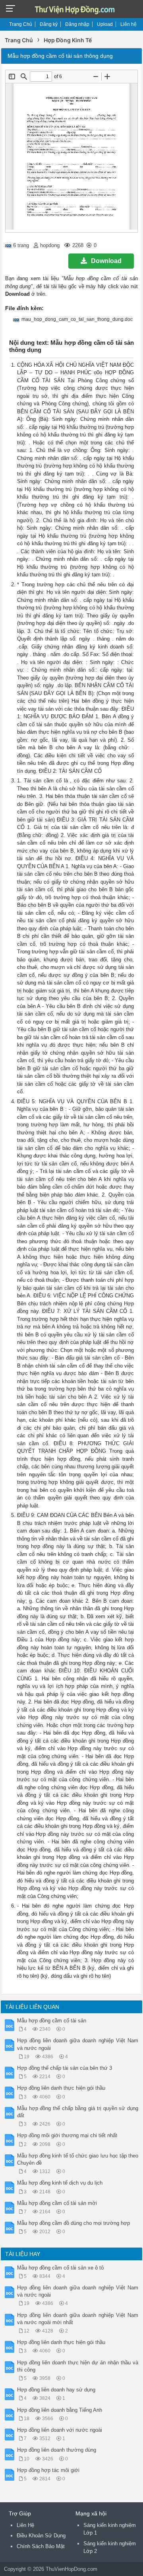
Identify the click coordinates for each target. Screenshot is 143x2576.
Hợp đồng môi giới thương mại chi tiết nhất (67, 2135)
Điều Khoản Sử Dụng (41, 2536)
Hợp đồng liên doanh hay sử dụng (56, 2390)
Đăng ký (49, 24)
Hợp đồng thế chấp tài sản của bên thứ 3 (65, 2068)
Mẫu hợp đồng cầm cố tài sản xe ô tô (60, 2268)
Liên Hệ (25, 2525)
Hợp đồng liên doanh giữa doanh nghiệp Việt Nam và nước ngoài (78, 2044)
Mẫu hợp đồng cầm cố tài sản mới (57, 2203)
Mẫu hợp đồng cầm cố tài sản (52, 2021)
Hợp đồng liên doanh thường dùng (57, 2450)
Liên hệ (129, 24)
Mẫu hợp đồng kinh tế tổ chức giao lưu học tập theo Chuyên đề (78, 2159)
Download (106, 261)
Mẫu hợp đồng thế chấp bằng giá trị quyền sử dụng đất (78, 2112)
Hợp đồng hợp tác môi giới (48, 2470)
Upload (105, 24)
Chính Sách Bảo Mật (41, 2546)
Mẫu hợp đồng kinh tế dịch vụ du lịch (60, 2183)
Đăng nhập (77, 24)
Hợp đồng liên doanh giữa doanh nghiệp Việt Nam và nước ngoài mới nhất (78, 2319)
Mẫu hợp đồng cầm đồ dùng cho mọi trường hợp (73, 2223)
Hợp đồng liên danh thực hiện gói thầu (61, 2088)
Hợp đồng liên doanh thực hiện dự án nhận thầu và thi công (78, 2366)
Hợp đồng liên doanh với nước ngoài (60, 2430)
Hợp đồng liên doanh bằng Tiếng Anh (60, 2410)
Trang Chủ (21, 24)
